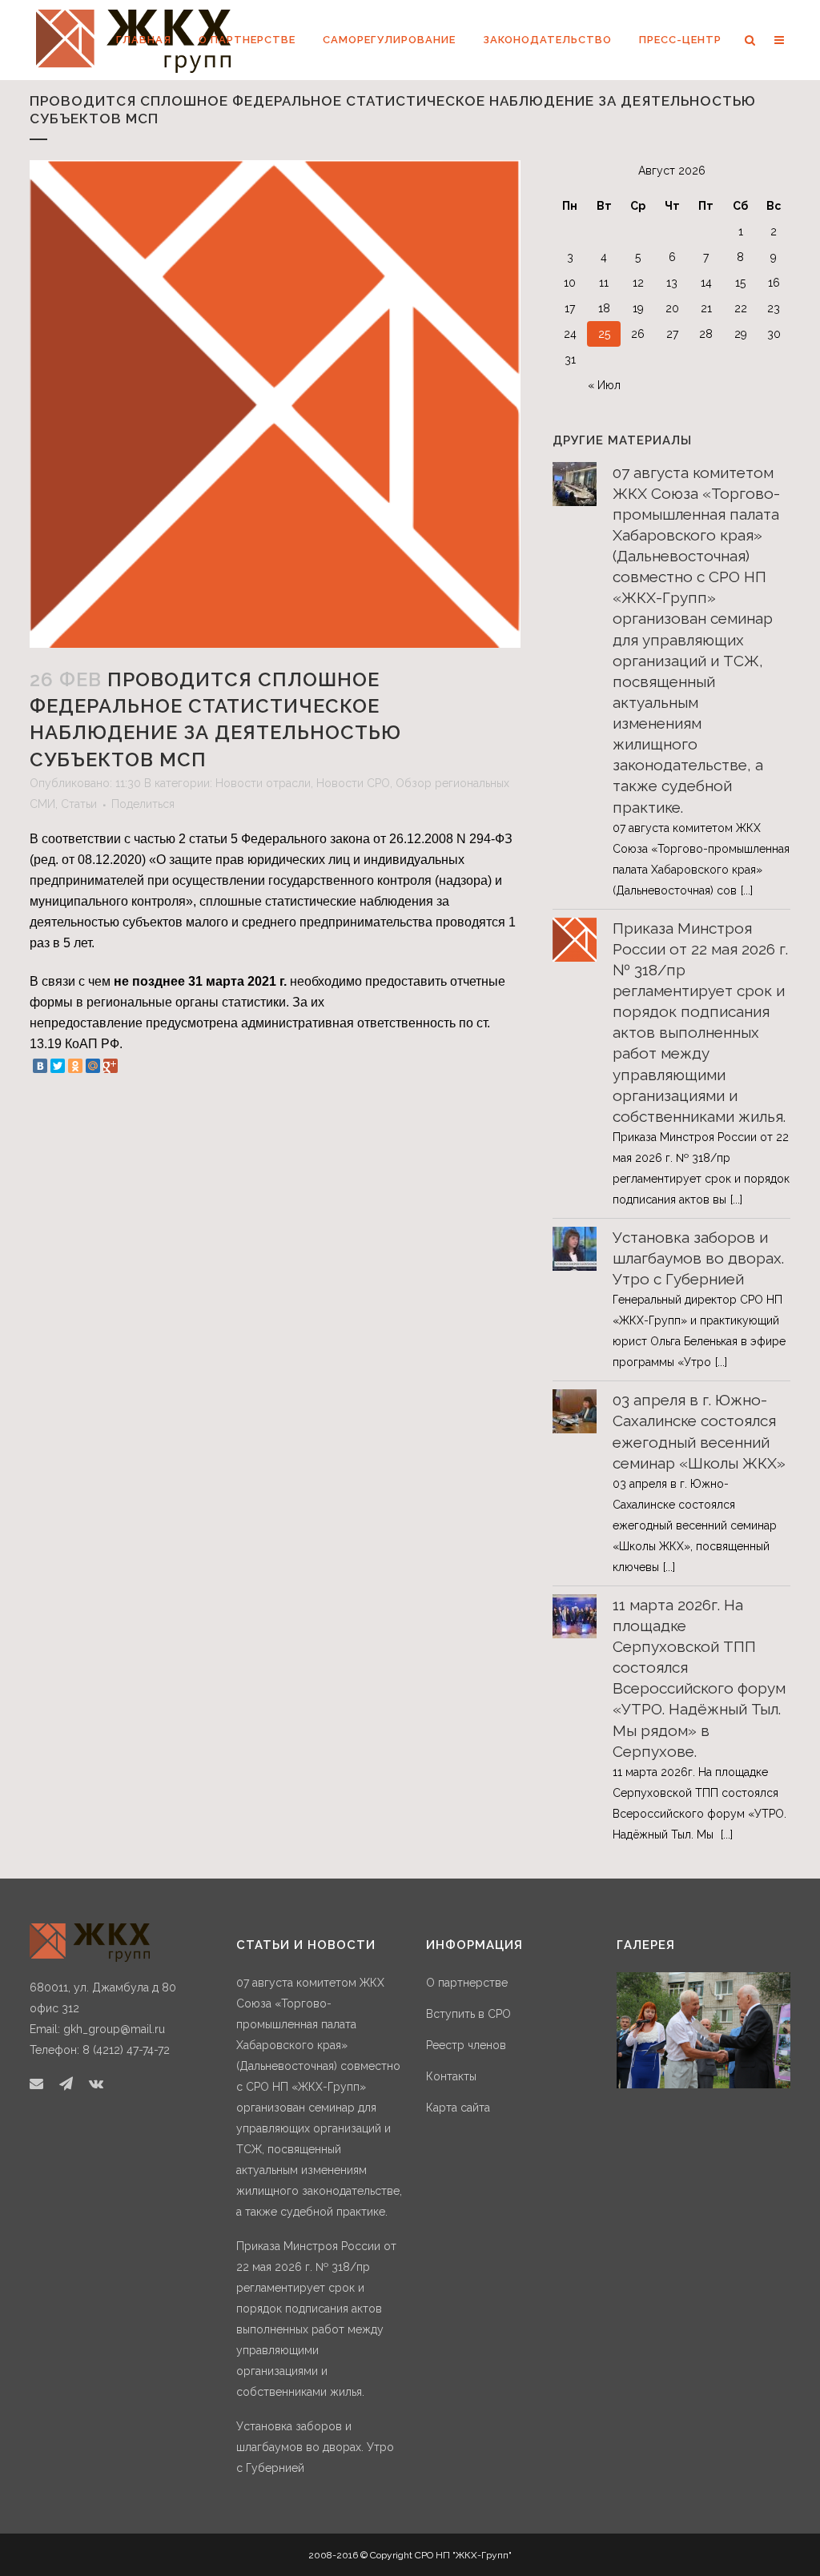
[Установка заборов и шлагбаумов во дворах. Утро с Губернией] (575, 1252)
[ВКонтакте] (40, 1066)
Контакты (451, 2076)
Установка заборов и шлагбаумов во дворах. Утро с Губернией (698, 1258)
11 (604, 283)
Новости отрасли (263, 783)
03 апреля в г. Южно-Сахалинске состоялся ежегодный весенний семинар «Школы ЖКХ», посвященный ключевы (695, 1525)
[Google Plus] (111, 1066)
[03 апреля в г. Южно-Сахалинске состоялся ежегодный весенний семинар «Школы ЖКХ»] (575, 1415)
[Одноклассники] (75, 1066)
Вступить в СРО (468, 2014)
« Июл (604, 385)
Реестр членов (466, 2045)
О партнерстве (467, 1983)
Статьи (79, 804)
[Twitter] (58, 1066)
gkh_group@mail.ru (114, 2029)
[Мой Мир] (93, 1066)
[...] (747, 890)
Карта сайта (458, 2108)
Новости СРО (353, 783)
